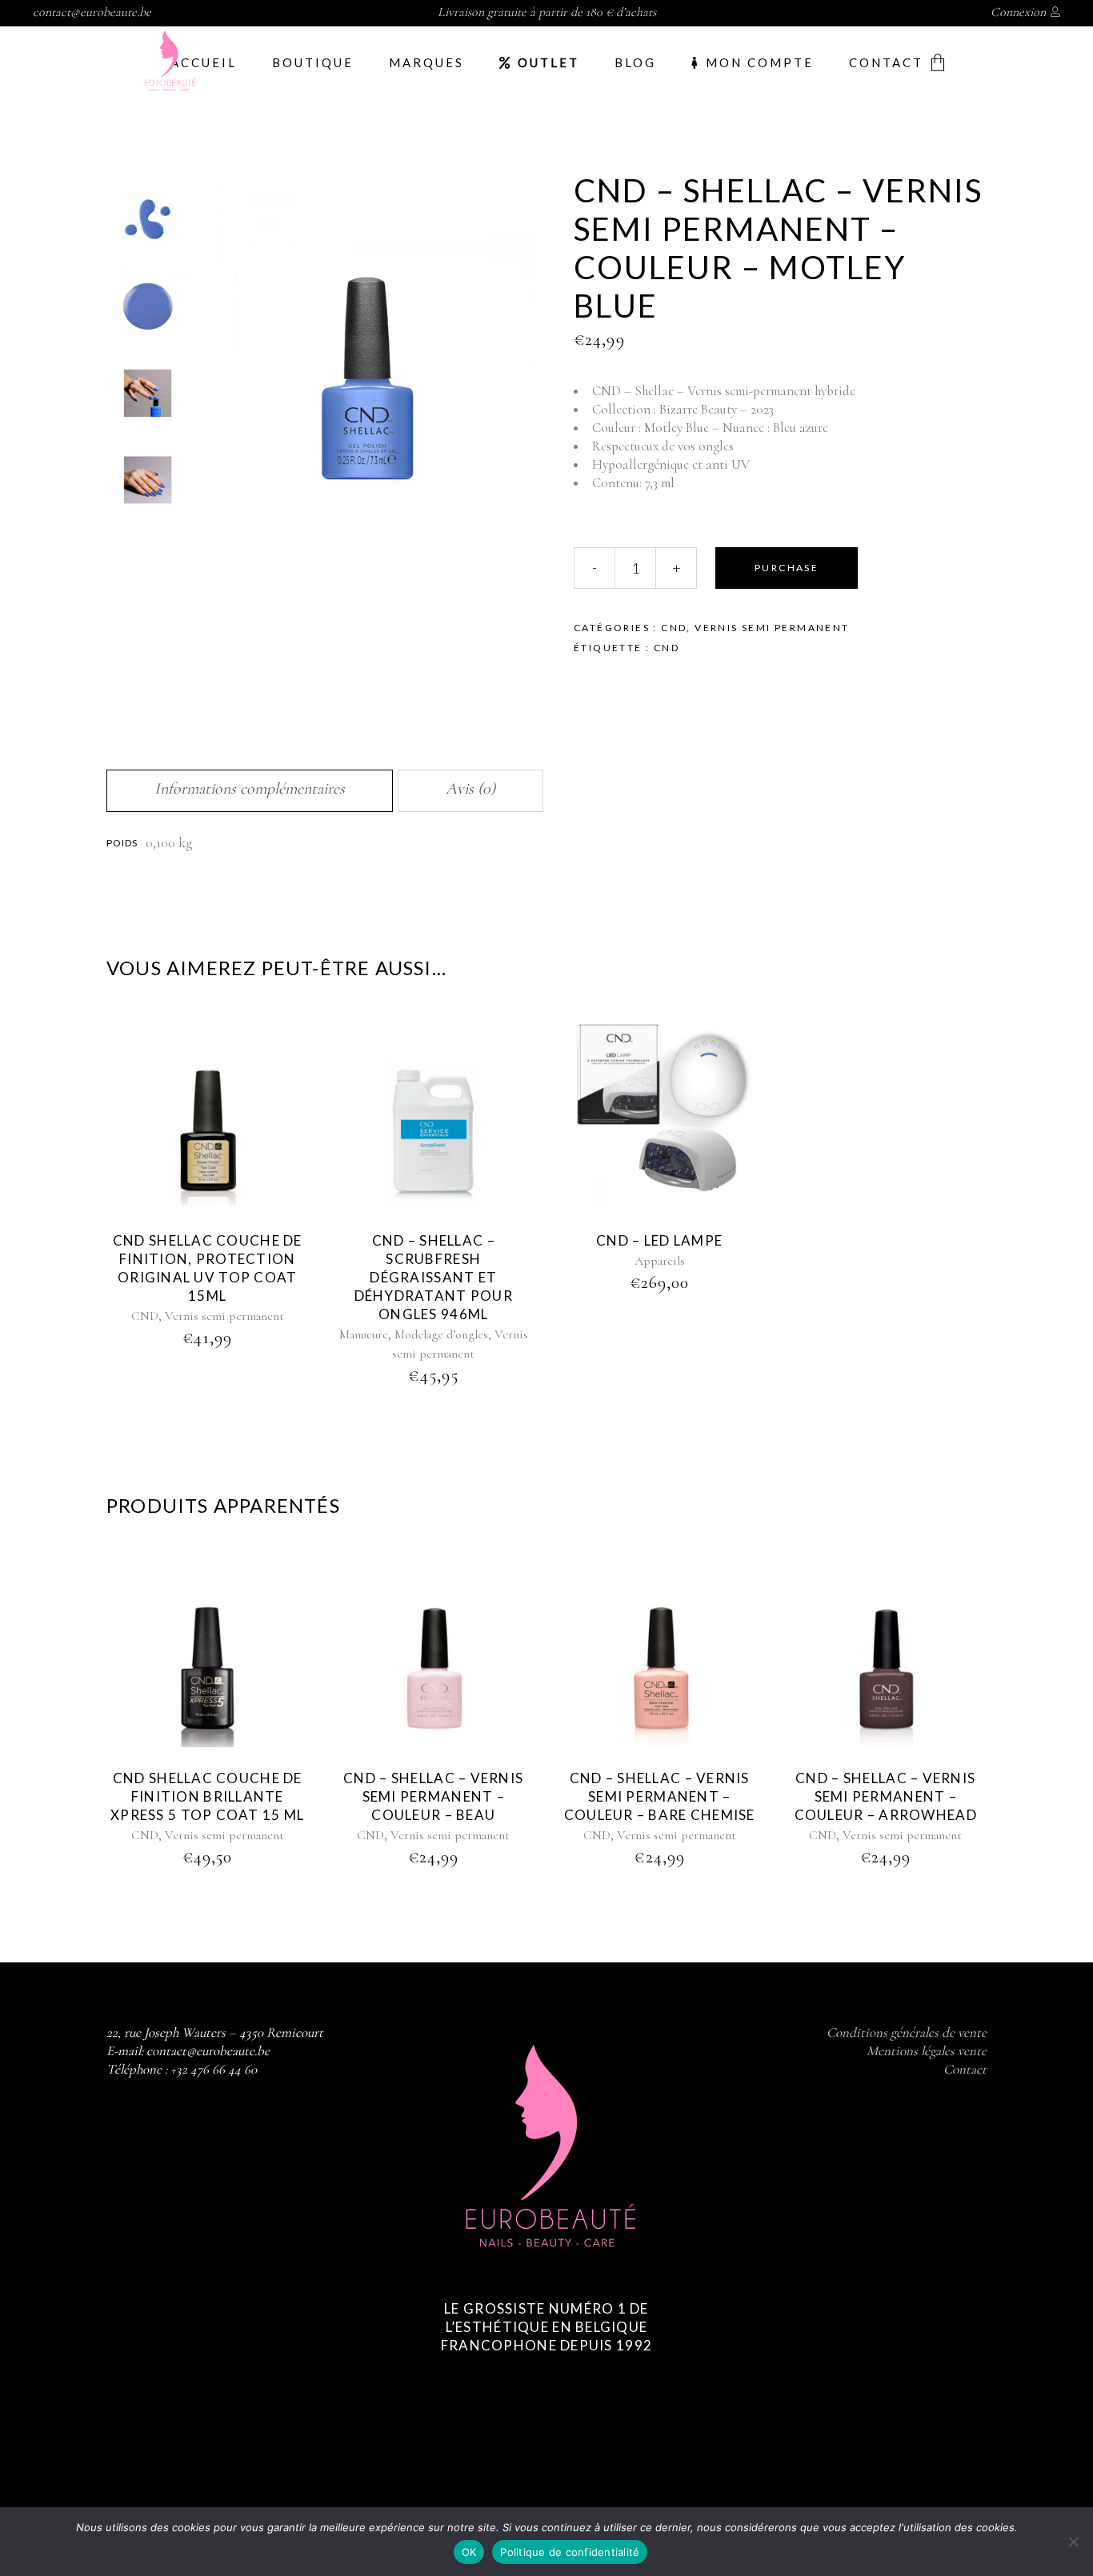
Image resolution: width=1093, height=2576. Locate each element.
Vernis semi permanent (772, 628)
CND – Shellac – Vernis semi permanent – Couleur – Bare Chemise (660, 1796)
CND (674, 628)
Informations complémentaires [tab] (250, 789)
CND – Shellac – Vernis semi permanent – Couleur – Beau (433, 1796)
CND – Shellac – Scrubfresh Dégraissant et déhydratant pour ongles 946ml (434, 1277)
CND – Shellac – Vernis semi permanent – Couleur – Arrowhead (886, 1796)
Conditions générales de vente (907, 2032)
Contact (965, 2069)
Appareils (660, 1261)
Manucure (364, 1334)
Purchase (787, 568)
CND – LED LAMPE (659, 1240)
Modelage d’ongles (441, 1334)
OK (469, 2552)
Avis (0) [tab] (470, 789)
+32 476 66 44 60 (214, 2069)
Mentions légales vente (927, 2051)
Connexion (1018, 12)
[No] (1073, 2542)
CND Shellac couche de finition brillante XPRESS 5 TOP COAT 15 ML (207, 1796)
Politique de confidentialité (570, 2552)
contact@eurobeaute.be (92, 12)
